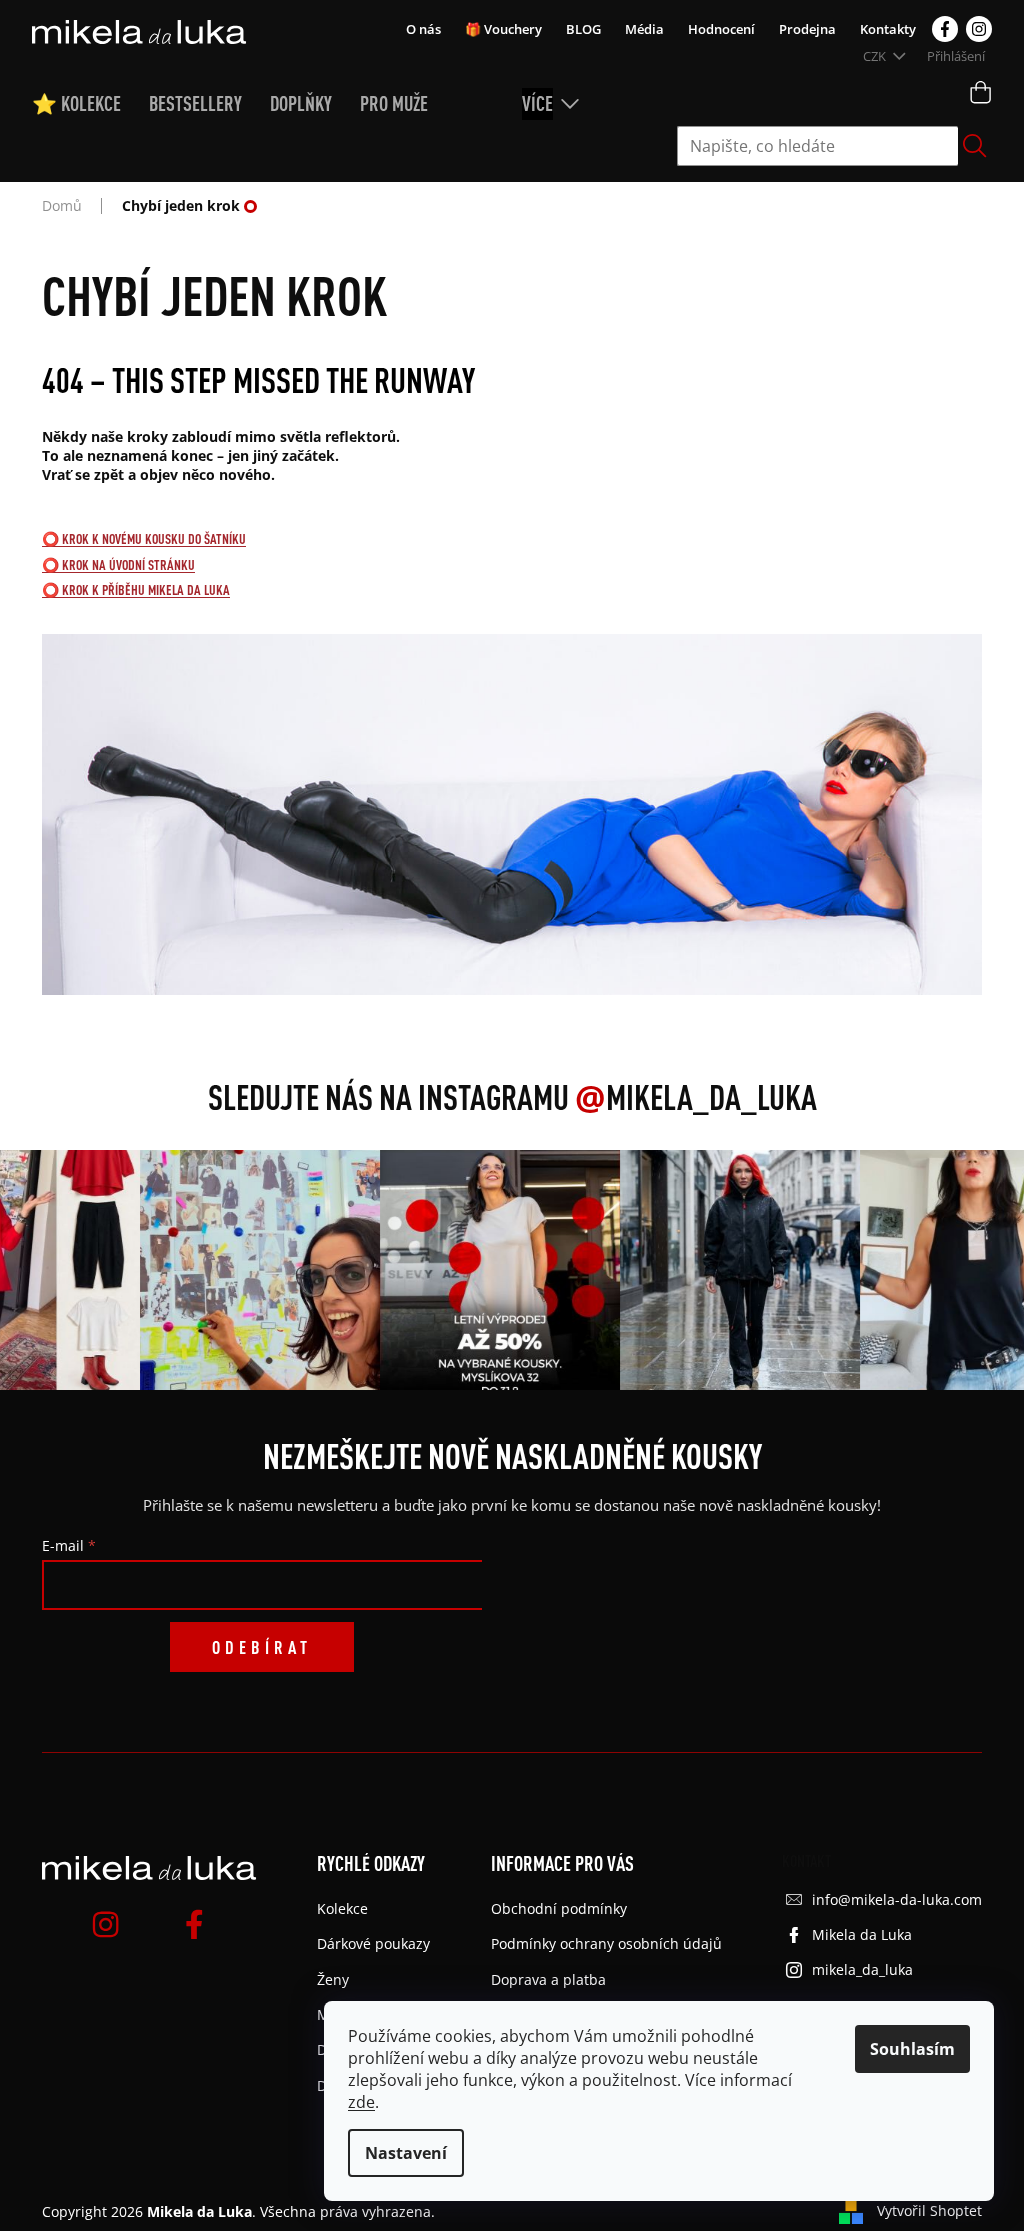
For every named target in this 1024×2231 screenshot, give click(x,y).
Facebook (945, 29)
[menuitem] (90, 104)
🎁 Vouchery (503, 29)
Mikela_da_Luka (696, 1097)
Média (644, 29)
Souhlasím (912, 2049)
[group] (245, 1270)
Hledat (975, 146)
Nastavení (406, 2153)
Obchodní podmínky (559, 1908)
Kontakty (888, 29)
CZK (876, 56)
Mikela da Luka (862, 1934)
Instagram (979, 29)
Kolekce (342, 1908)
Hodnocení (721, 29)
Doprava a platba (548, 1979)
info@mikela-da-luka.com (897, 1899)
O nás (423, 29)
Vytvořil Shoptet (929, 2210)
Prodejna (807, 29)
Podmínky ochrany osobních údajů (606, 1943)
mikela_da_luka (862, 1969)
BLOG (583, 29)
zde (361, 2102)
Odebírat (262, 1647)
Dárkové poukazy (373, 1943)
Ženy (333, 1979)
